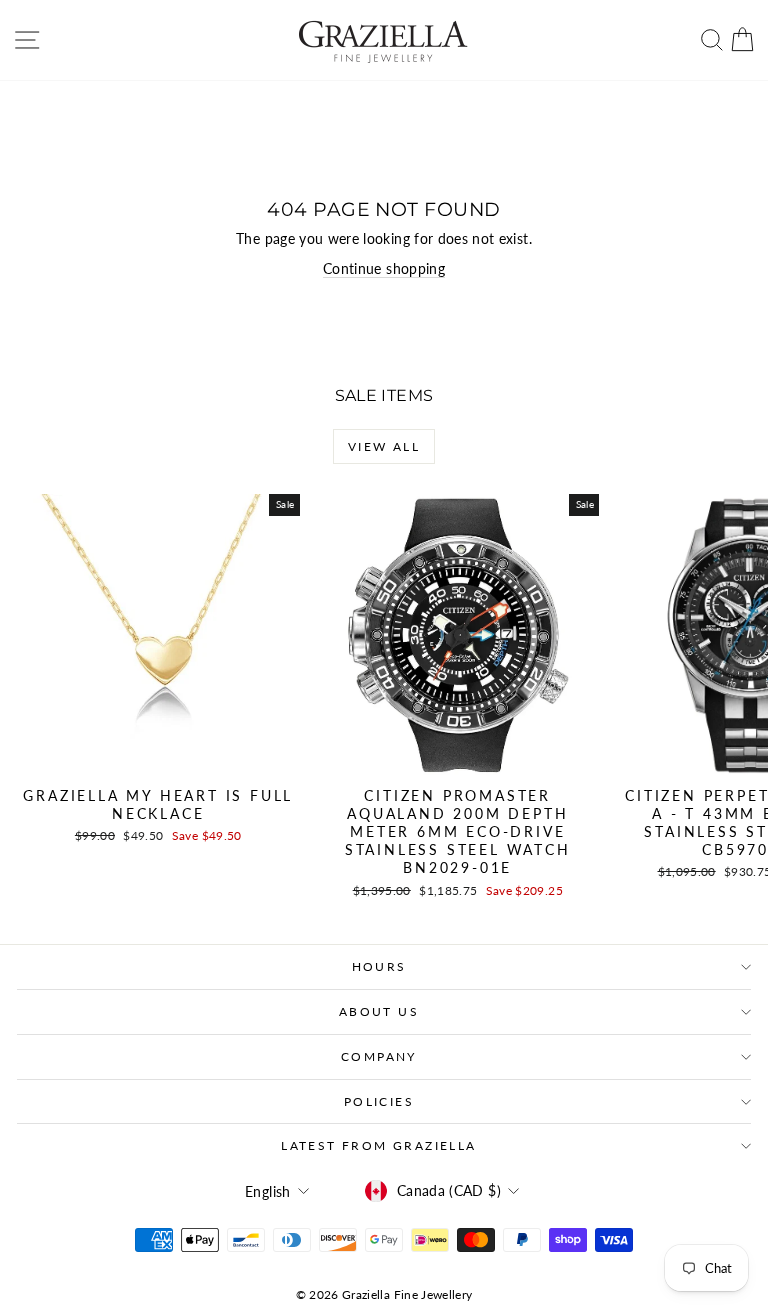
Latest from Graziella (378, 1145)
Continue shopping (384, 268)
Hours (379, 966)
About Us (379, 1011)
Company (379, 1056)
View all (384, 446)
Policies (379, 1101)
